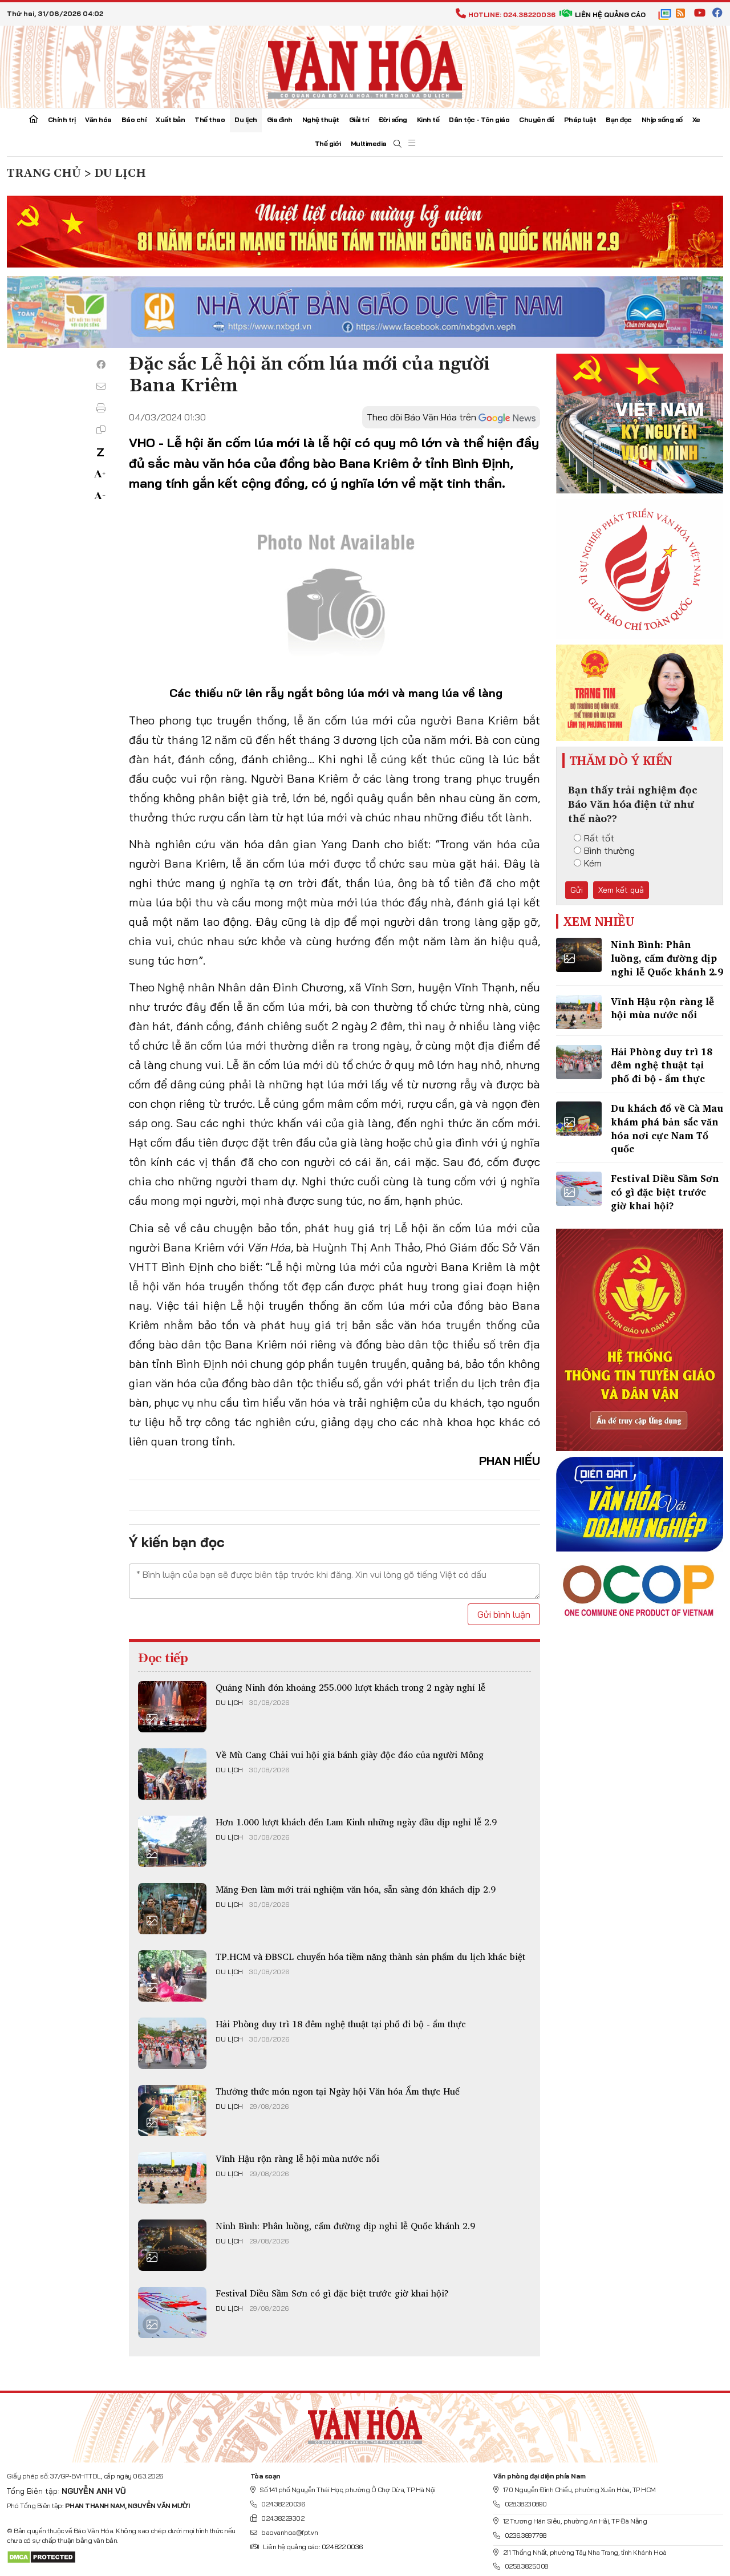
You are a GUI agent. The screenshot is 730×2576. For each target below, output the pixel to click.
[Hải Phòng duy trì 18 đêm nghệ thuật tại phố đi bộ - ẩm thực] (172, 2043)
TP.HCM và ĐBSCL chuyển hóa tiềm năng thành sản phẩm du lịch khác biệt (370, 1957)
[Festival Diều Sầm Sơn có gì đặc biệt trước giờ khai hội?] (172, 2312)
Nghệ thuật (321, 120)
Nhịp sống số (662, 120)
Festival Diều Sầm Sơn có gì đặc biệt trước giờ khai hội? (332, 2293)
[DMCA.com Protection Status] (41, 2556)
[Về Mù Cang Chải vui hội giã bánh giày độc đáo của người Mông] (172, 1774)
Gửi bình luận (504, 1614)
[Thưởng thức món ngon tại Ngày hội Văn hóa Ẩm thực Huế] (172, 2111)
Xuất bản (170, 120)
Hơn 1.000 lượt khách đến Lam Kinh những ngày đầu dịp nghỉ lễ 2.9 (356, 1822)
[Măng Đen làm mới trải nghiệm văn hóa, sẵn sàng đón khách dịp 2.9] (172, 1909)
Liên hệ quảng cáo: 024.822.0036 (313, 2547)
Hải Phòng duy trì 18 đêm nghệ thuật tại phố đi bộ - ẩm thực (341, 2024)
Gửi (577, 890)
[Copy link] (101, 430)
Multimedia (369, 143)
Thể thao (210, 120)
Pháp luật (580, 120)
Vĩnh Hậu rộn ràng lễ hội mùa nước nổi (297, 2158)
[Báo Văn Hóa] (365, 2423)
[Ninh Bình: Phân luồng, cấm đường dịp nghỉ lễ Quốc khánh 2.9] (172, 2245)
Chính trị (62, 120)
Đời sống (393, 120)
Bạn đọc (619, 120)
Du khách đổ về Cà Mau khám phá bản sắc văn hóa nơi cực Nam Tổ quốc (667, 1128)
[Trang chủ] (34, 120)
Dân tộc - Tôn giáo (479, 120)
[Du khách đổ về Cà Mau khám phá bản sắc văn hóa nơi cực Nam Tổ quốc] (579, 1119)
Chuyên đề (537, 120)
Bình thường (609, 850)
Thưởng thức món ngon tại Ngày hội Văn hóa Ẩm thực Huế (338, 2091)
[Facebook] (101, 364)
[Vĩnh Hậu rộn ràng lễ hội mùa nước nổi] (172, 2178)
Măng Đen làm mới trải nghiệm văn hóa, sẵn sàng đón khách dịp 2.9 (356, 1889)
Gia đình (280, 120)
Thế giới (328, 143)
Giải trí (359, 120)
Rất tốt (599, 838)
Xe (696, 120)
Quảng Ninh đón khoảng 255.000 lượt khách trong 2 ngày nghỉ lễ (350, 1687)
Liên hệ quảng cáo (610, 15)
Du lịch (246, 120)
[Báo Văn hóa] (365, 66)
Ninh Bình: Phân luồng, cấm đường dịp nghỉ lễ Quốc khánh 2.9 (345, 2226)
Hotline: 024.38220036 (512, 15)
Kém (593, 863)
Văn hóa (98, 120)
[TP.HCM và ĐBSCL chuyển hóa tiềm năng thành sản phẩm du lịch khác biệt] (172, 1976)
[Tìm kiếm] (398, 144)
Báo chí (134, 120)
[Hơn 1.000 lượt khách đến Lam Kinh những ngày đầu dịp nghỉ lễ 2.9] (172, 1841)
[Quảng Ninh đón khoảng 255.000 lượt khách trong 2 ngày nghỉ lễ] (172, 1707)
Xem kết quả (621, 890)
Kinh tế (428, 120)
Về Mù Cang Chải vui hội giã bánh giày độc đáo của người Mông (350, 1755)
